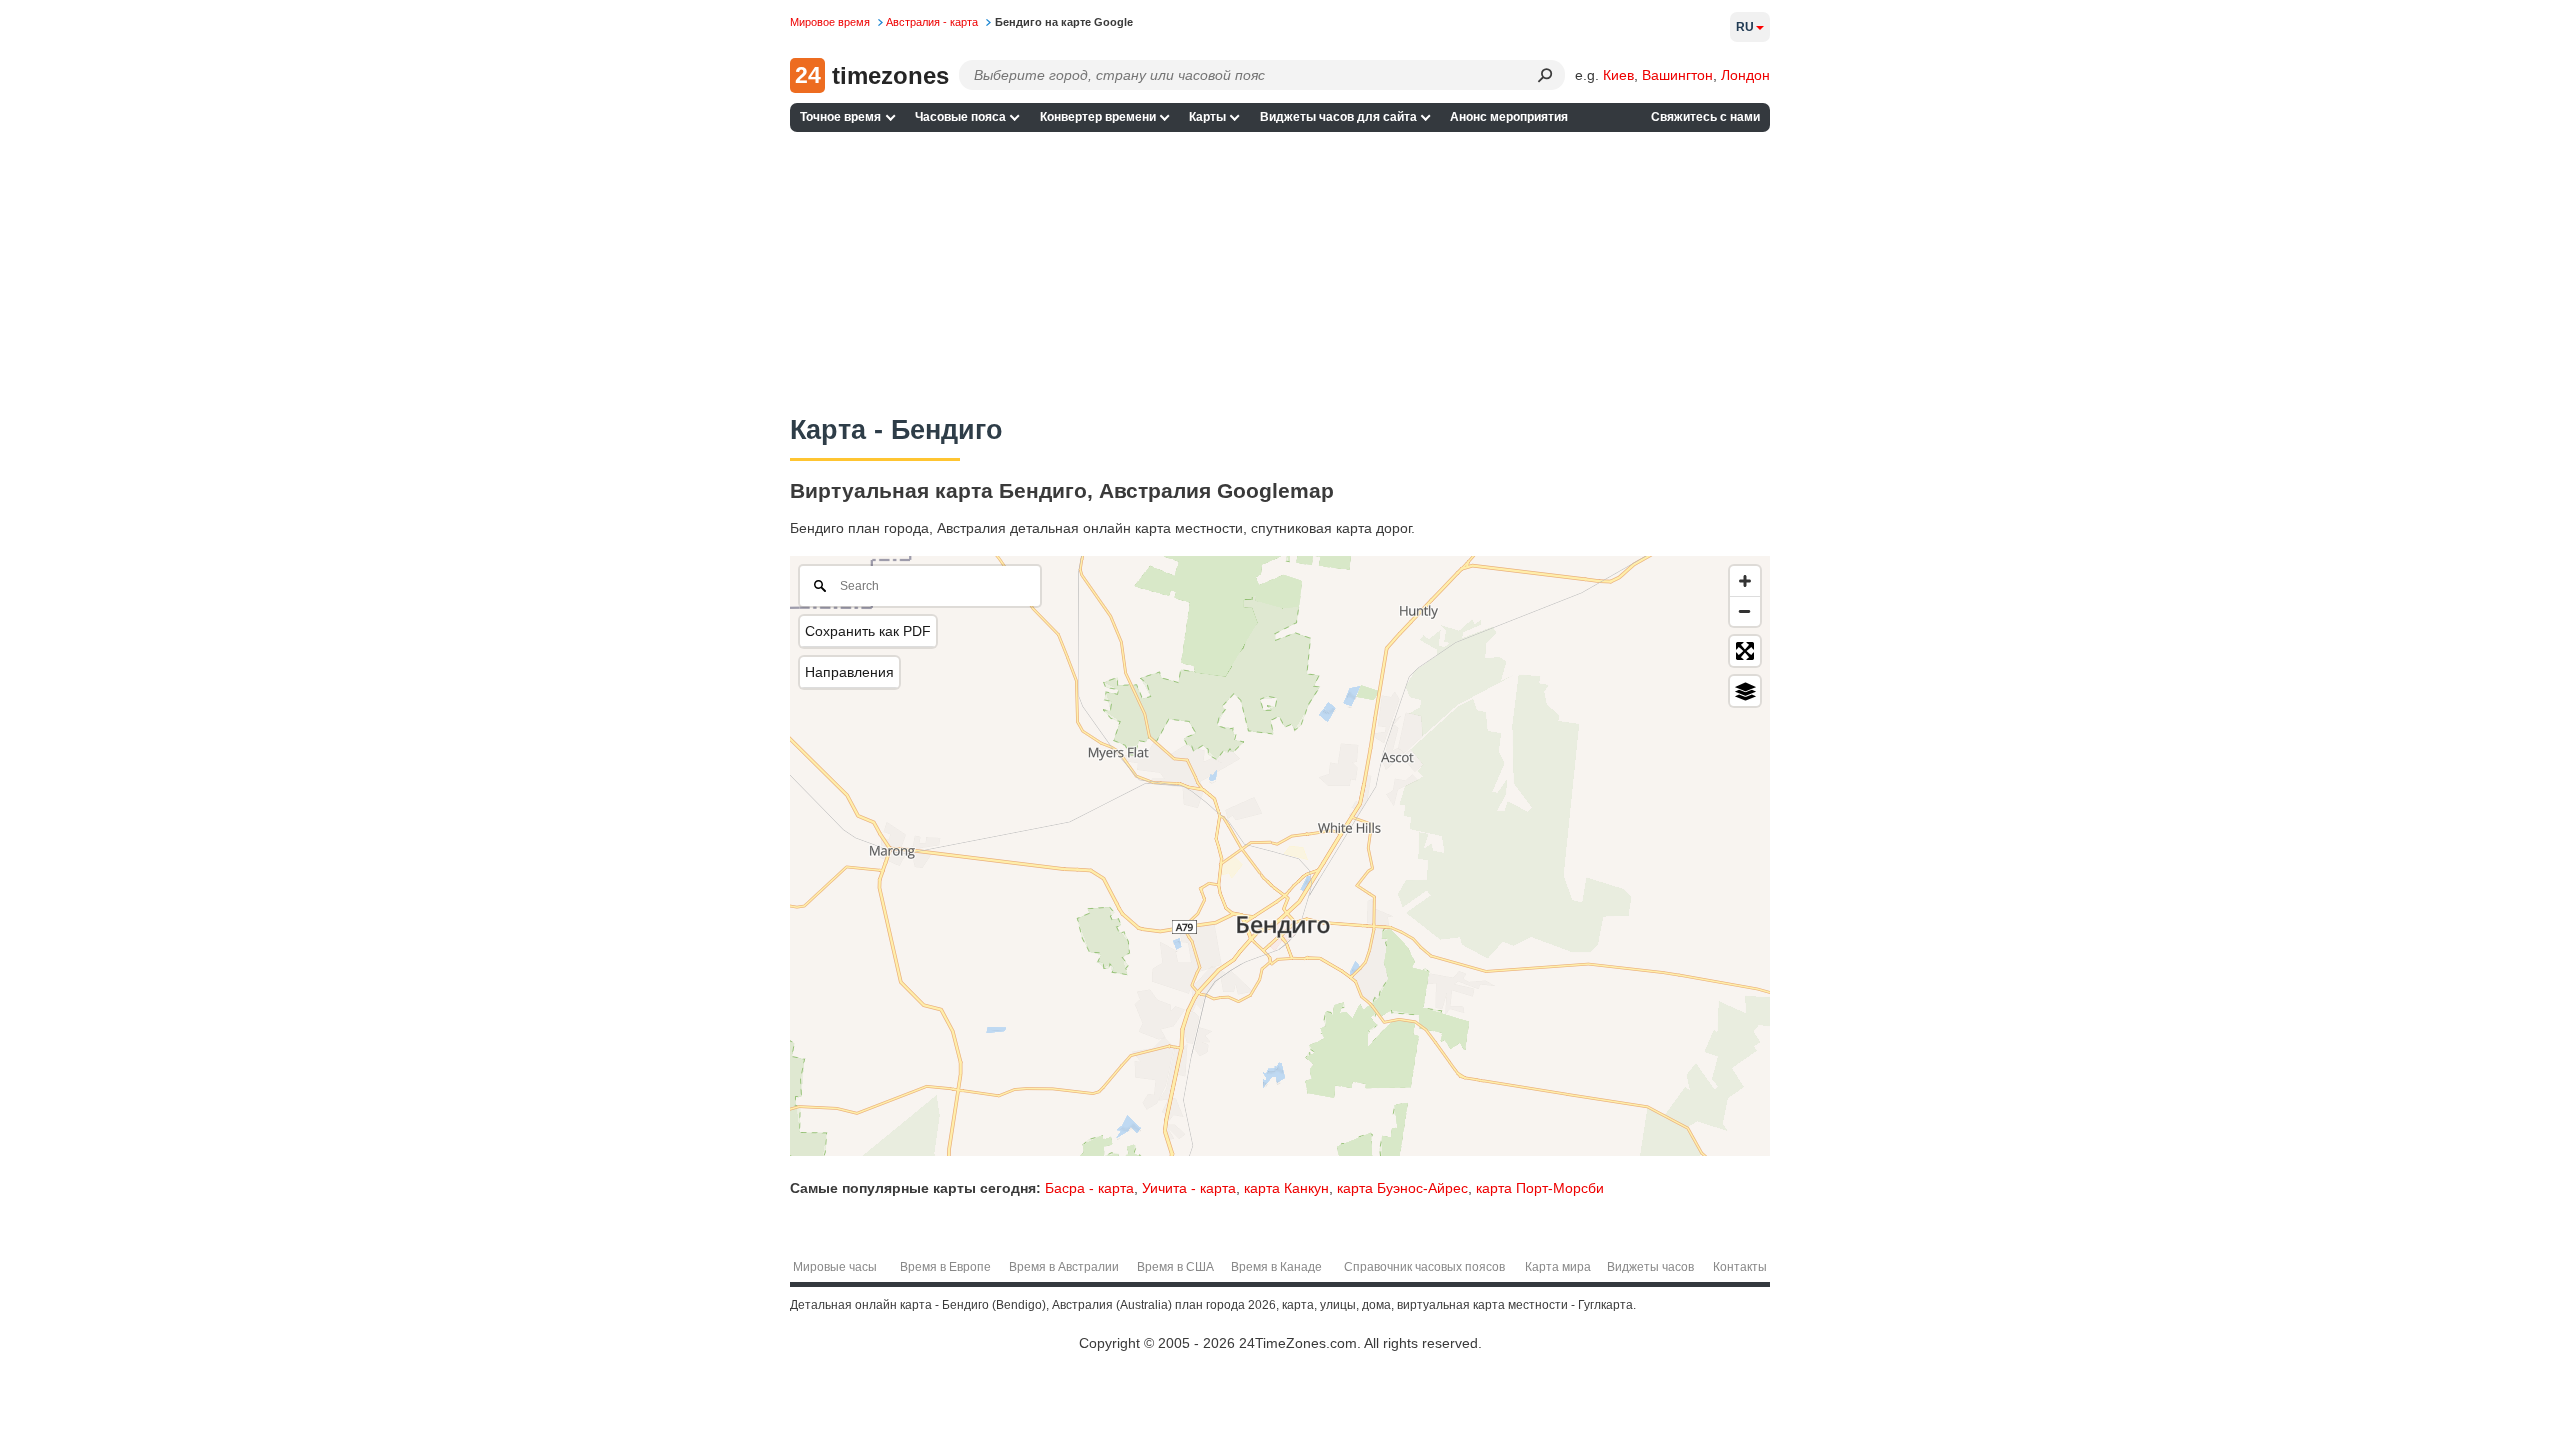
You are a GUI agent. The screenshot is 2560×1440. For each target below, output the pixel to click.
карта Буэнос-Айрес (1402, 1188)
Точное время (840, 117)
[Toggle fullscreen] (1745, 651)
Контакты (1740, 1267)
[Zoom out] (1745, 611)
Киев (1618, 75)
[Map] (1280, 856)
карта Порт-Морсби (1540, 1188)
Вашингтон (1677, 75)
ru (1745, 27)
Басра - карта (1089, 1188)
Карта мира (1558, 1267)
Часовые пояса (960, 117)
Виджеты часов (1650, 1267)
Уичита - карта (1189, 1188)
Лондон (1745, 75)
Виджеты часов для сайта (1338, 117)
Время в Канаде (1276, 1267)
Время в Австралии (1064, 1267)
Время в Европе (945, 1267)
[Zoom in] (1745, 581)
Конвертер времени (1098, 117)
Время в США (1175, 1267)
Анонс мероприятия (1509, 117)
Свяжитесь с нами (1705, 117)
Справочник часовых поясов (1424, 1267)
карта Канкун (1286, 1188)
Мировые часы (835, 1267)
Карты (1207, 117)
